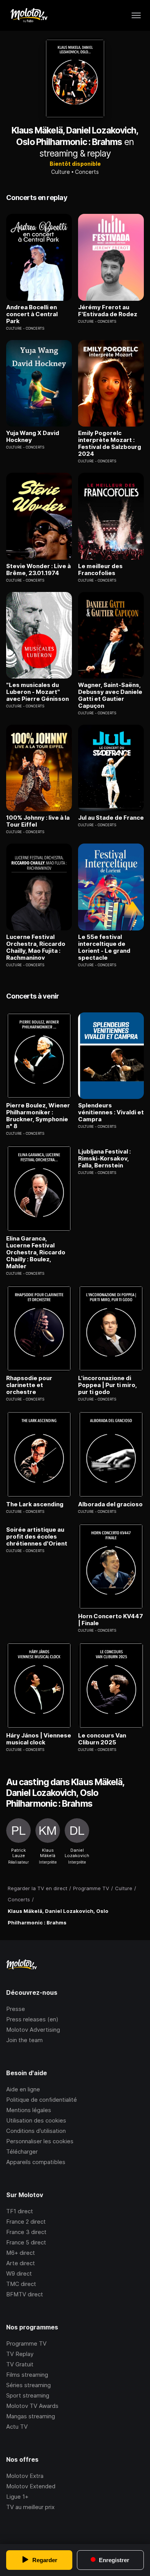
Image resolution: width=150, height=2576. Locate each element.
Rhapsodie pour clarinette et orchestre (29, 1385)
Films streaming (27, 2375)
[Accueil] (29, 15)
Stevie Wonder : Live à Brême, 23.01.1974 (38, 570)
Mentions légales (29, 2110)
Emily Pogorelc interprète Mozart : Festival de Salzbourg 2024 (110, 444)
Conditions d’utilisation (36, 2131)
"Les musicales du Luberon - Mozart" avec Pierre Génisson (37, 692)
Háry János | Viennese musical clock (39, 1739)
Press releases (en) (32, 2019)
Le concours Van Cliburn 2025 (102, 1739)
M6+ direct (21, 2253)
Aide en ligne (23, 2089)
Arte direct (21, 2263)
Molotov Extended (31, 2486)
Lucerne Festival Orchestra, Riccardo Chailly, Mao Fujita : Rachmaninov (36, 947)
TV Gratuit (20, 2364)
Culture (61, 172)
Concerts (87, 172)
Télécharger (22, 2152)
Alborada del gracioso (110, 1504)
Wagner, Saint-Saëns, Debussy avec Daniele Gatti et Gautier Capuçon (110, 695)
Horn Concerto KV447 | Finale (111, 1620)
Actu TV (17, 2427)
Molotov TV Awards (32, 2406)
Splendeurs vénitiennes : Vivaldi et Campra (111, 1112)
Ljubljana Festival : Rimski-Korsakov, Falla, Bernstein (104, 1159)
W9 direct (19, 2273)
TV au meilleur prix (30, 2507)
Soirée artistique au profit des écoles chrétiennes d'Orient (37, 1537)
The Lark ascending (35, 1504)
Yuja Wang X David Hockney (33, 437)
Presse (16, 2009)
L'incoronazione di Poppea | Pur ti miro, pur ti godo (107, 1385)
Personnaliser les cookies (40, 2141)
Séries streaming (28, 2385)
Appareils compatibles (36, 2162)
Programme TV (26, 2343)
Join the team (24, 2040)
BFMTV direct (25, 2294)
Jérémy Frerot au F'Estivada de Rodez (108, 311)
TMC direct (21, 2284)
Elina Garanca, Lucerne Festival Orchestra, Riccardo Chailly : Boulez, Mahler (36, 1252)
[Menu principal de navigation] (136, 15)
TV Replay (20, 2354)
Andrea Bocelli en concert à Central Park (32, 314)
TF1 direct (20, 2211)
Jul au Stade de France (111, 818)
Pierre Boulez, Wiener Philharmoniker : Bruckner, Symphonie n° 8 (38, 1116)
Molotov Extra (25, 2476)
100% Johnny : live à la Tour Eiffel (38, 821)
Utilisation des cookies (36, 2120)
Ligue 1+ (17, 2497)
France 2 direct (26, 2222)
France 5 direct (26, 2242)
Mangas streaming (31, 2416)
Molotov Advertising (33, 2030)
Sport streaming (28, 2395)
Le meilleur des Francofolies (100, 570)
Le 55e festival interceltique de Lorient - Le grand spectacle (104, 947)
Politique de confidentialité (42, 2100)
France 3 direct (26, 2232)
